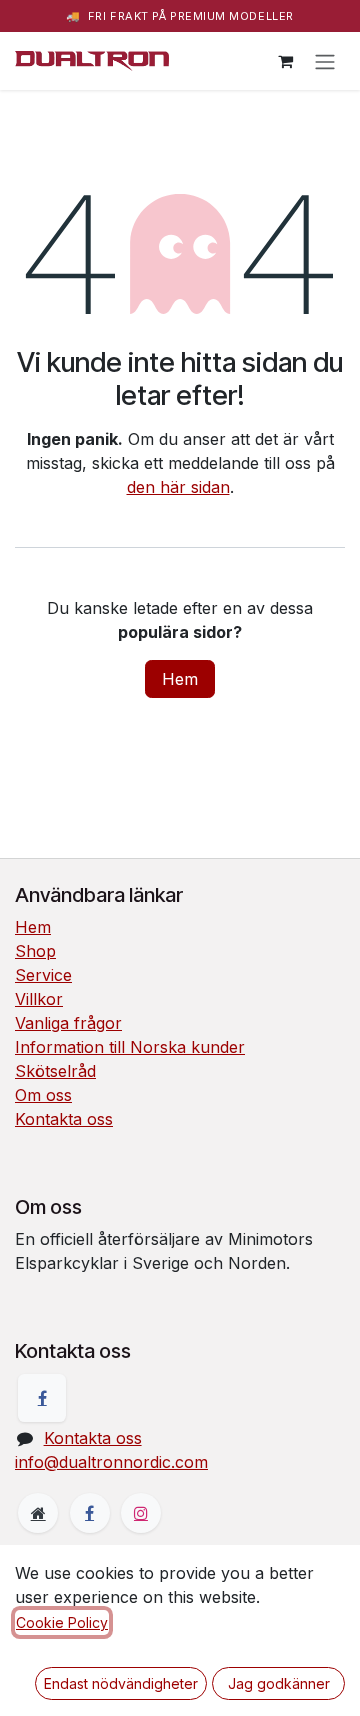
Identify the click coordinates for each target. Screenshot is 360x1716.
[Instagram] (141, 1513)
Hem (180, 679)
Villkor (39, 999)
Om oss (43, 1095)
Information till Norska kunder (130, 1047)
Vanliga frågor (68, 1023)
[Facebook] (42, 1398)
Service (43, 975)
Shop (35, 951)
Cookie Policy (62, 1622)
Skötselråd (55, 1071)
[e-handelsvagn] (285, 61)
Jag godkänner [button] (279, 1683)
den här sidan (178, 487)
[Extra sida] (38, 1513)
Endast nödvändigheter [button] (121, 1683)
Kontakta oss (64, 1119)
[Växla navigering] (325, 61)
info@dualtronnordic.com (111, 1462)
